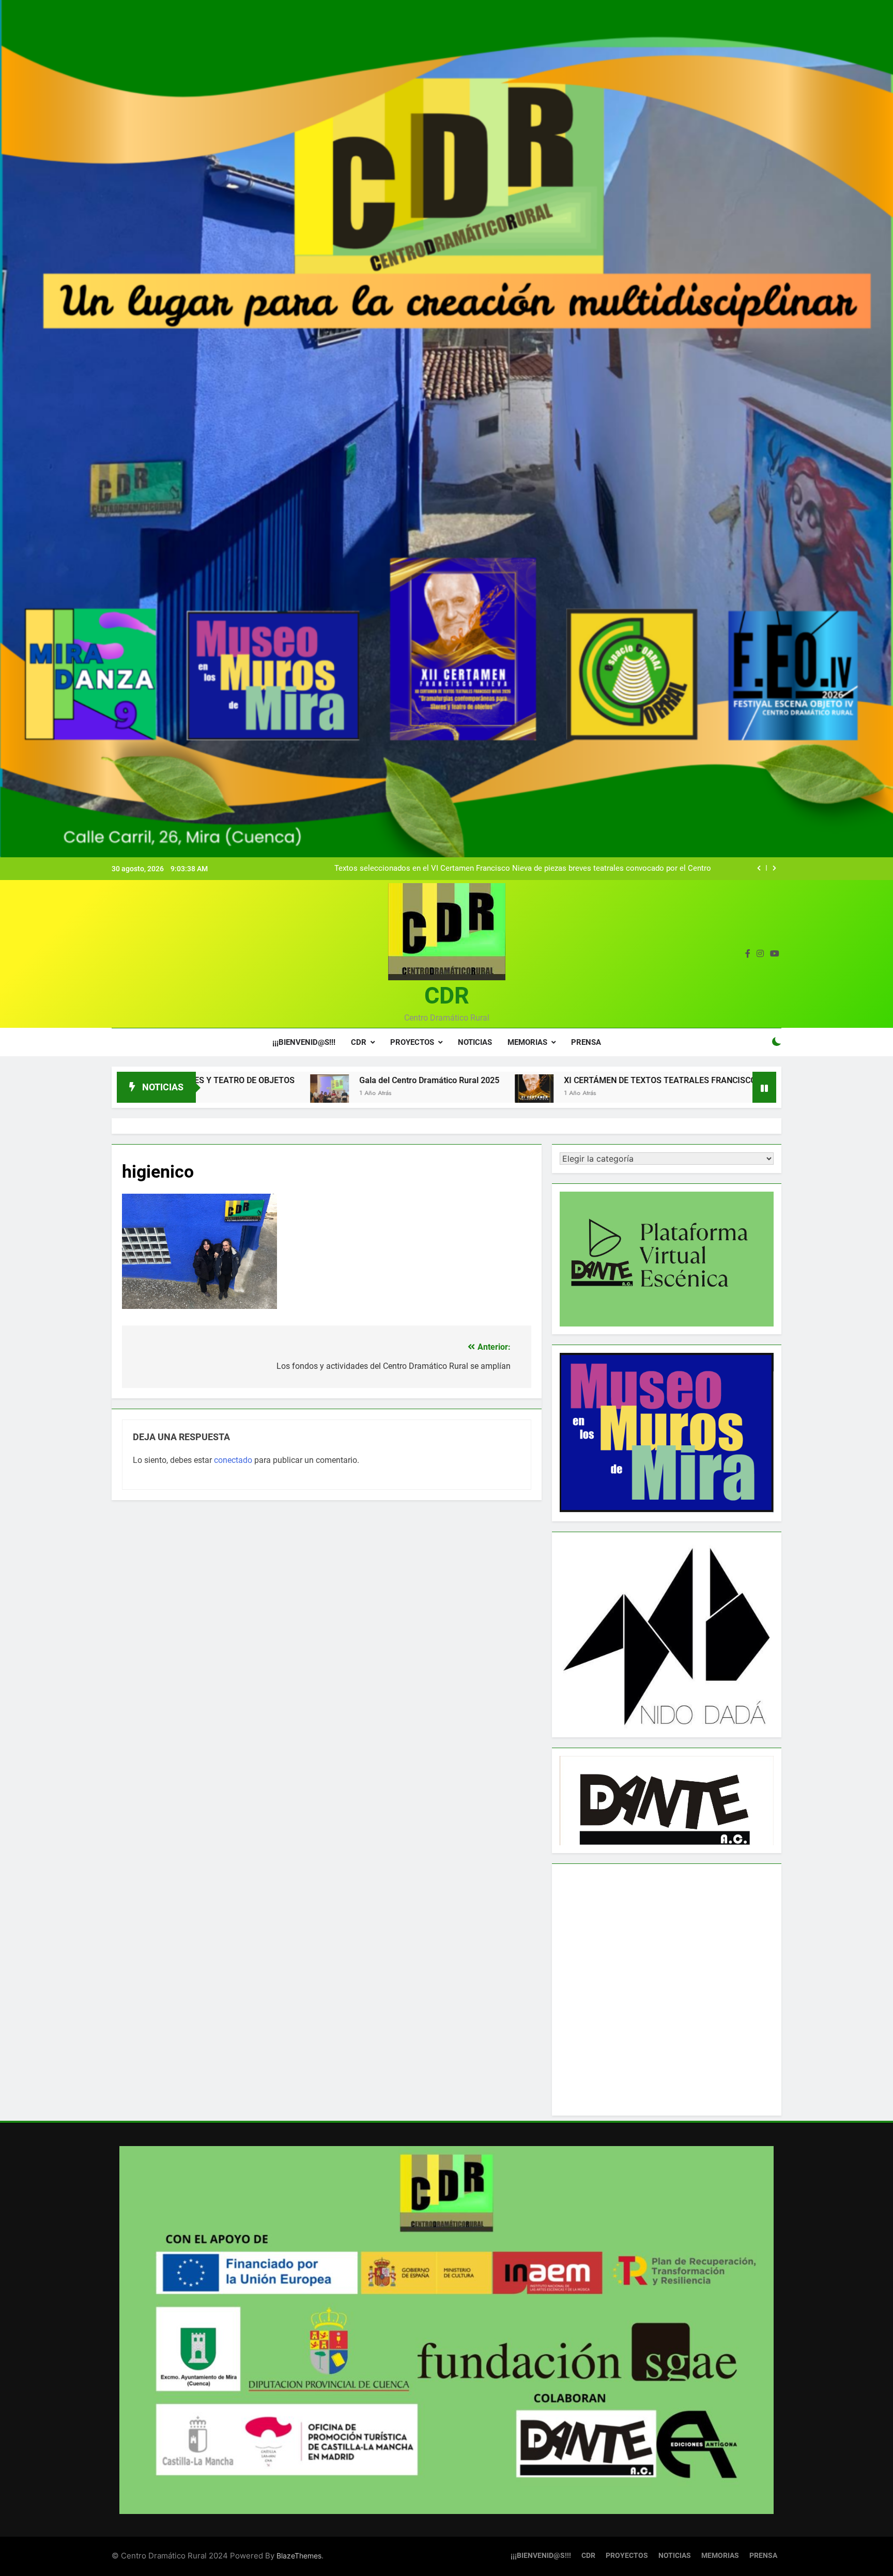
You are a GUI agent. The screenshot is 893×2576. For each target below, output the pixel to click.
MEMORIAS (527, 1042)
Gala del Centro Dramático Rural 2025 (276, 1080)
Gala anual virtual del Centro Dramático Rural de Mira (620, 869)
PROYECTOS (412, 1042)
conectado (233, 1460)
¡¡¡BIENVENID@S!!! (304, 1042)
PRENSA (586, 1042)
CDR (447, 996)
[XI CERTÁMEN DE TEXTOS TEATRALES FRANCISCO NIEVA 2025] (381, 1094)
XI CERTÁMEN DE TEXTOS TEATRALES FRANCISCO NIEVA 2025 (529, 1080)
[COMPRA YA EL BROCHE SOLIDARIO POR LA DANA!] (683, 1094)
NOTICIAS (475, 1042)
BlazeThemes (299, 2556)
